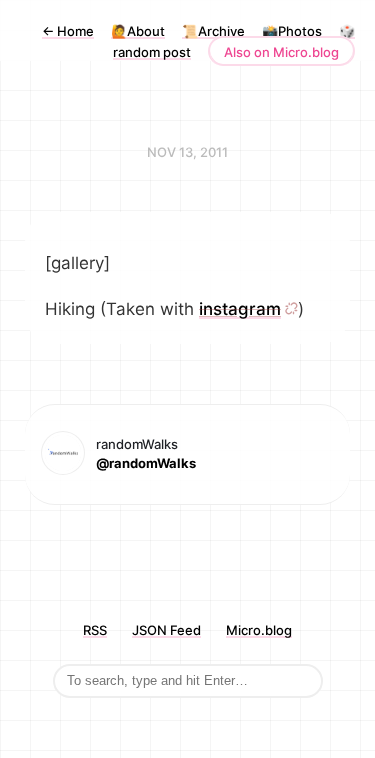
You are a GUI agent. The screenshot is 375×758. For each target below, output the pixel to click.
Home (68, 31)
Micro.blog (259, 630)
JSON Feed (166, 630)
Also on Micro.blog (281, 52)
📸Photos (292, 31)
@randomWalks (146, 463)
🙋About (138, 31)
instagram (240, 309)
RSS (95, 630)
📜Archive (213, 31)
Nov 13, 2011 (187, 152)
